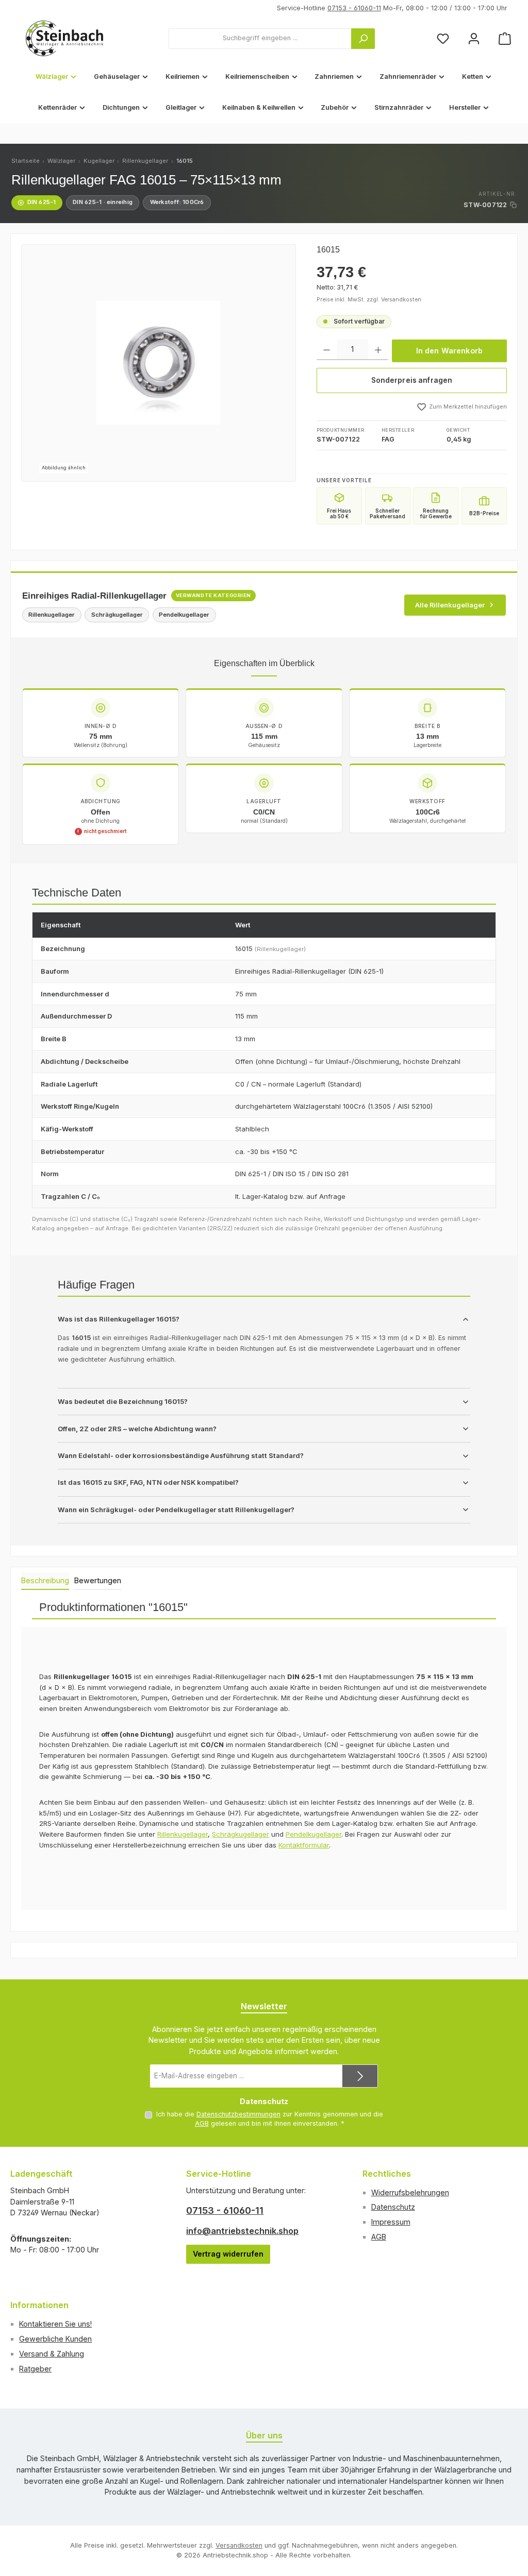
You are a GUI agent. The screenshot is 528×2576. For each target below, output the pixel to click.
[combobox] (260, 39)
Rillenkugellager (145, 161)
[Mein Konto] (474, 38)
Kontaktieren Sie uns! (55, 2324)
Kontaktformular (304, 1845)
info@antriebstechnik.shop (242, 2231)
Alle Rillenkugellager (450, 605)
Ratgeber (35, 2369)
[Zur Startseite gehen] (64, 38)
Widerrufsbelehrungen (410, 2192)
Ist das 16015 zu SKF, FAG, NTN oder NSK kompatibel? (148, 1482)
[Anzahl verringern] (327, 350)
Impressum (391, 2222)
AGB (202, 2123)
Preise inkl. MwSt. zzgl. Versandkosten (369, 300)
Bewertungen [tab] (98, 1580)
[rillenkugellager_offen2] (158, 363)
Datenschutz (393, 2207)
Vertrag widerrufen (228, 2254)
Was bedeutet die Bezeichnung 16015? (123, 1401)
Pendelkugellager (313, 1834)
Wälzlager (61, 161)
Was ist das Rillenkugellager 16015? (119, 1319)
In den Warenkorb (449, 351)
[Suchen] (363, 39)
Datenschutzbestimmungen (238, 2114)
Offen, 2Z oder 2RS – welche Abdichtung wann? (137, 1429)
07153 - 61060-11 (354, 8)
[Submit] (360, 2076)
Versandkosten (239, 2545)
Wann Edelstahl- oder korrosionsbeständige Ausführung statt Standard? (181, 1455)
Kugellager (99, 161)
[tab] (45, 1581)
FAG (388, 439)
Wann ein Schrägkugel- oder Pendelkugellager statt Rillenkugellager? (176, 1510)
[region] (159, 363)
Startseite (26, 161)
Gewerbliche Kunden (55, 2339)
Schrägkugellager (241, 1834)
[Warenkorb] (505, 38)
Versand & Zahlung (52, 2354)
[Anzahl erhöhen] (378, 350)
